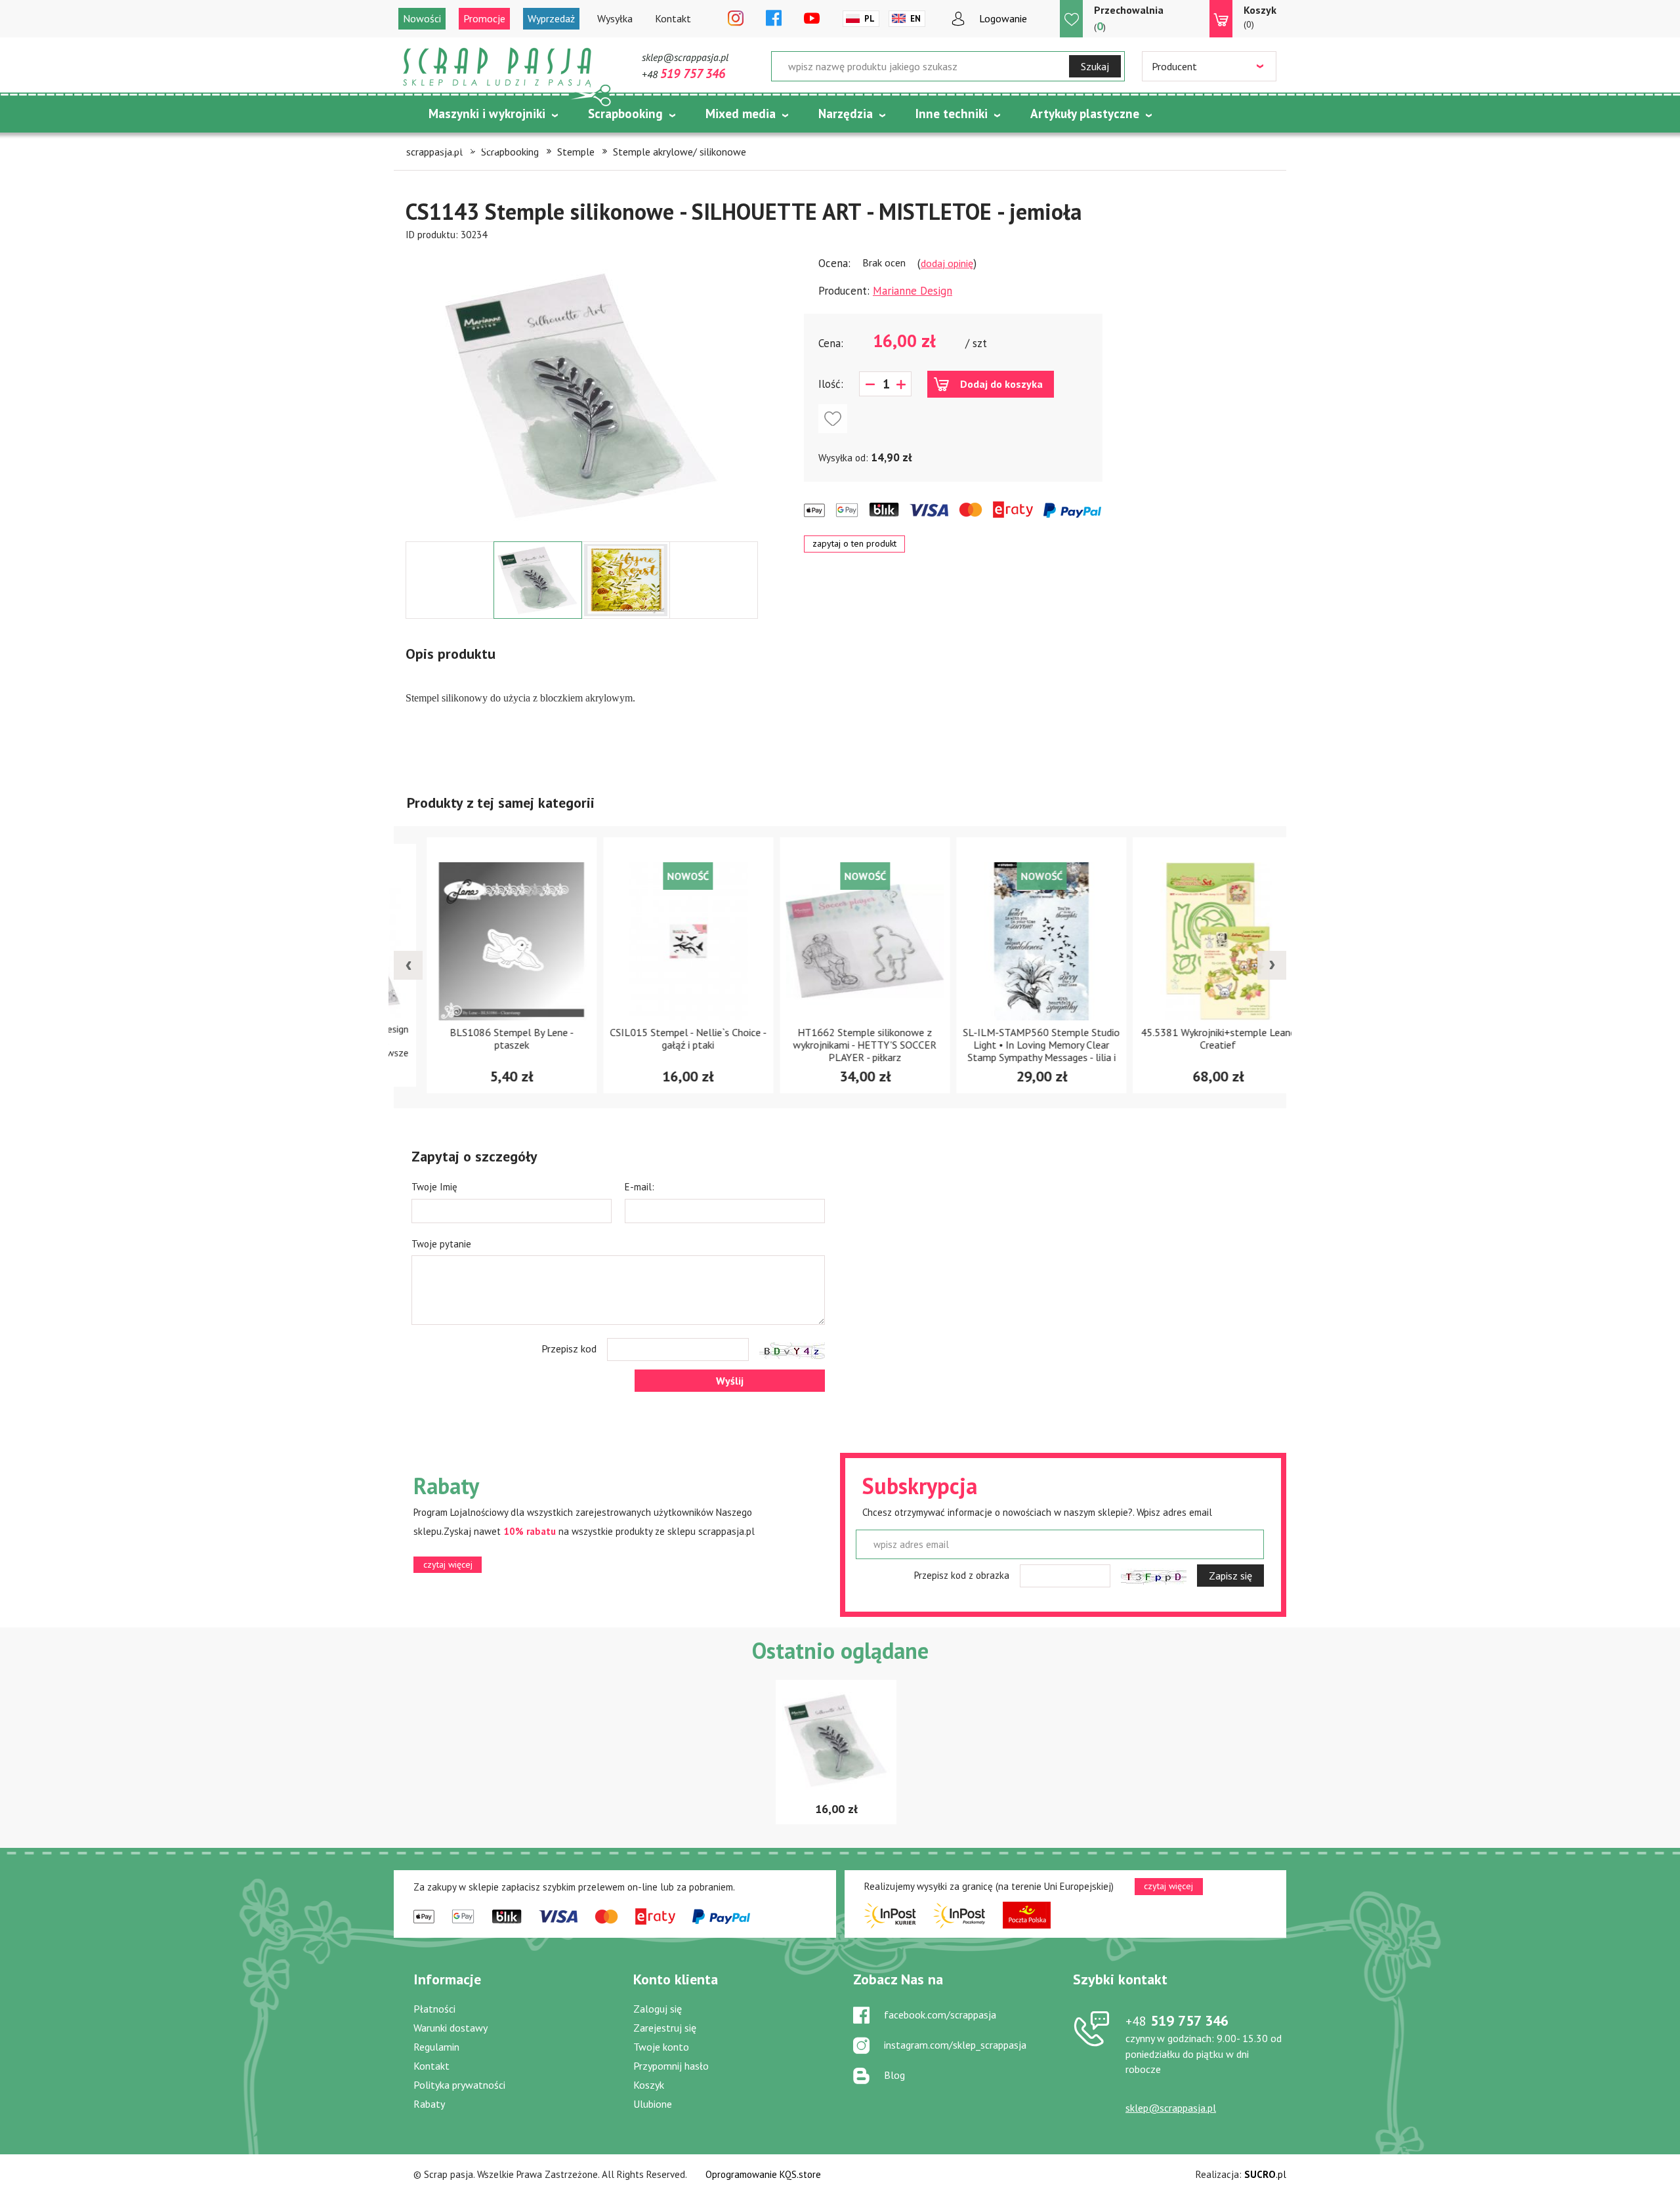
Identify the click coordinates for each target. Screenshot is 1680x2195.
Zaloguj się (658, 2009)
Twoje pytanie (441, 1244)
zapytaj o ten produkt (854, 543)
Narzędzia (846, 114)
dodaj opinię (947, 263)
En (915, 19)
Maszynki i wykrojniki (487, 114)
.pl (1265, 2174)
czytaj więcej (448, 1564)
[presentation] (408, 965)
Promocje (484, 18)
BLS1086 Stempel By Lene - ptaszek (487, 1038)
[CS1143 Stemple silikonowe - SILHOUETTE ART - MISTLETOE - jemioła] (582, 395)
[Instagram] (736, 19)
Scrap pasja (497, 67)
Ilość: (831, 384)
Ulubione (653, 2104)
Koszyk (649, 2085)
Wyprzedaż (551, 18)
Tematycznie (465, 146)
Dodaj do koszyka (1001, 384)
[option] (582, 392)
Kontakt (673, 18)
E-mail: (640, 1187)
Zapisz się (1230, 1576)
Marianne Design (913, 291)
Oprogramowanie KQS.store (763, 2174)
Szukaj (1095, 66)
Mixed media (741, 114)
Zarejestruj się (665, 2028)
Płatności (434, 2009)
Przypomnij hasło (671, 2066)
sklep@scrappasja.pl (685, 57)
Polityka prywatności (459, 2085)
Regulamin (436, 2047)
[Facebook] (774, 19)
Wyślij (730, 1381)
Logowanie (1003, 18)
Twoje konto (661, 2047)
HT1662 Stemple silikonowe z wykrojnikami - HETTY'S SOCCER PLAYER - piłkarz (840, 1045)
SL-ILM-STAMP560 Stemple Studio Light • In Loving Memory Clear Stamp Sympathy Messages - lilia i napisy (1017, 1051)
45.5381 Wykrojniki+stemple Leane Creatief (1194, 1038)
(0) (1260, 17)
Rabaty (429, 2104)
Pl (870, 19)
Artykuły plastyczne (1085, 114)
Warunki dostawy (451, 2028)
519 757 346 (1177, 2020)
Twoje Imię (434, 1187)
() (1129, 18)
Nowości (422, 18)
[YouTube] (812, 19)
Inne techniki (952, 114)
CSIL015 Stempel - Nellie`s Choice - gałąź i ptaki (664, 1038)
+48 (683, 74)
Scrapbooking (625, 114)
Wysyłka (615, 18)
